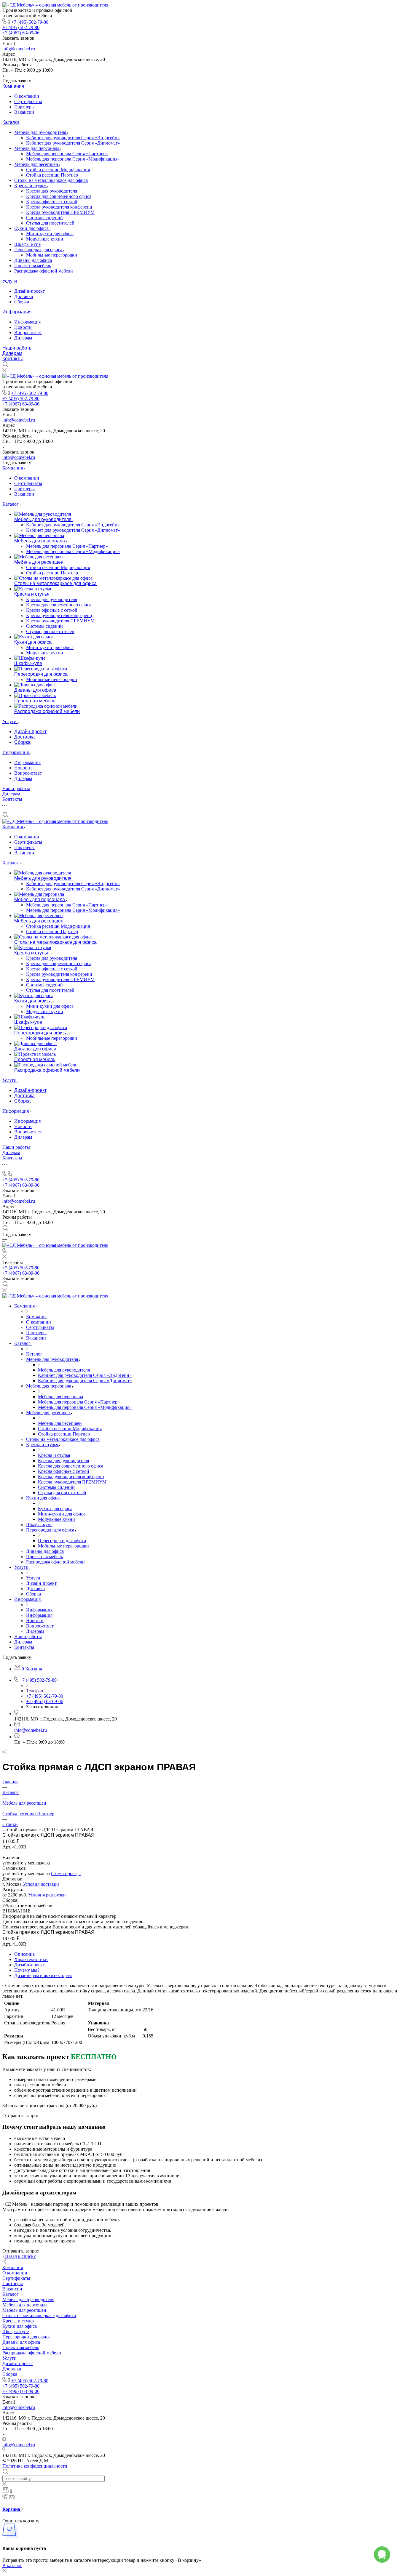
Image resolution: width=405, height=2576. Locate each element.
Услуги (10, 281)
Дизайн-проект (30, 291)
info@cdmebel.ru (19, 49)
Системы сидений (44, 218)
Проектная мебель (33, 266)
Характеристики (31, 1959)
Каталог (11, 122)
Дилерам (23, 338)
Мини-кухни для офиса (50, 234)
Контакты (13, 359)
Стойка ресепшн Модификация (58, 170)
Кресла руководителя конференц (59, 207)
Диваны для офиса (33, 260)
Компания (13, 86)
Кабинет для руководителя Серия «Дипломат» (73, 143)
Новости (23, 327)
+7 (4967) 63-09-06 (21, 33)
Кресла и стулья (31, 186)
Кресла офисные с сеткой (52, 202)
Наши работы (17, 348)
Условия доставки (41, 1884)
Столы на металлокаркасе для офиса (51, 180)
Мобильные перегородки (52, 255)
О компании (27, 96)
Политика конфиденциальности (35, 2466)
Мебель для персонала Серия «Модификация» (73, 159)
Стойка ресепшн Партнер (52, 175)
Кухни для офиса (32, 228)
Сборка (22, 302)
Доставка (24, 296)
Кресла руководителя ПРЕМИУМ (60, 212)
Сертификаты (28, 101)
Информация (17, 312)
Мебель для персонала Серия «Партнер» (67, 154)
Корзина (12, 2509)
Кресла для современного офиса (59, 196)
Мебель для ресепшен (37, 164)
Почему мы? (27, 1970)
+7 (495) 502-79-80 (30, 22)
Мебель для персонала (37, 148)
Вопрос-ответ (28, 333)
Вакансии (24, 112)
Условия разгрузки (47, 1895)
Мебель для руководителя (41, 132)
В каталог (12, 2565)
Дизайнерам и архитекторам (43, 1975)
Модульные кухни (45, 239)
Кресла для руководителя (52, 191)
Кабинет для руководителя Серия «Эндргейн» (73, 138)
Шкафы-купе (27, 244)
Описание (24, 1954)
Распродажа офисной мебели (44, 271)
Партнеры (24, 107)
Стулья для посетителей (50, 223)
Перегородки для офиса (39, 250)
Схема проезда (66, 1873)
